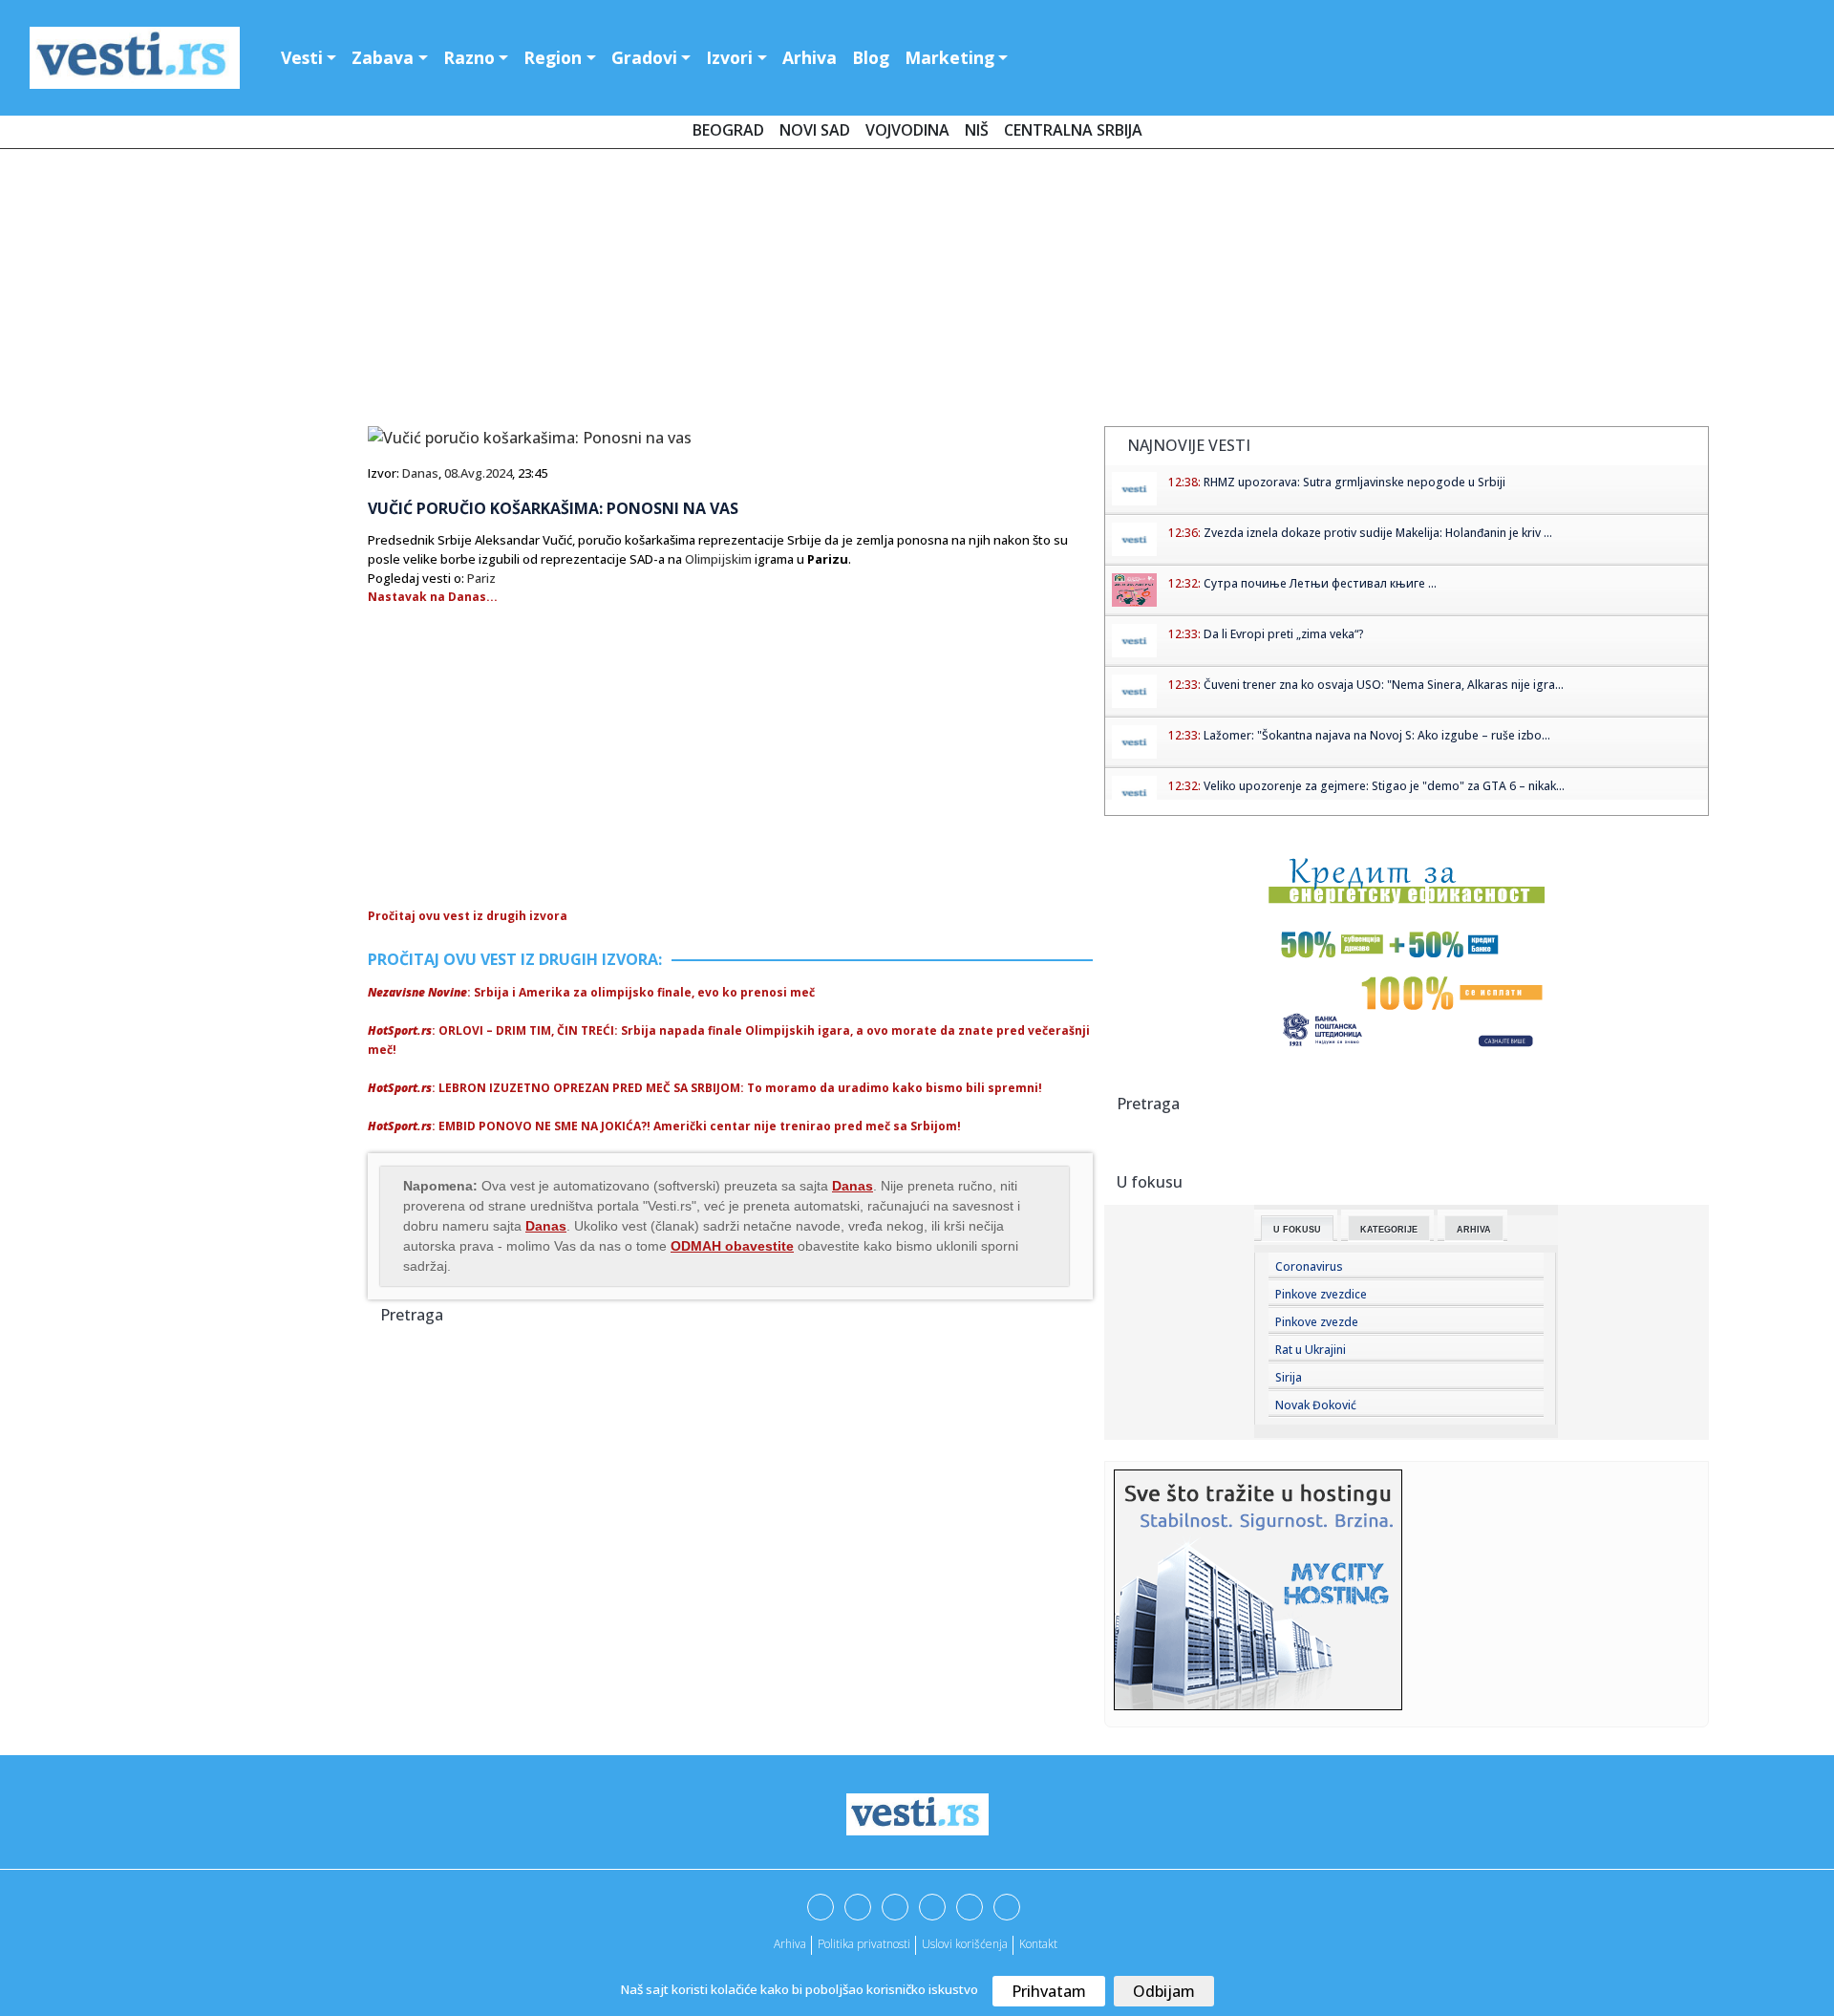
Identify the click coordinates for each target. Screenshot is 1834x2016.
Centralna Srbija (1073, 130)
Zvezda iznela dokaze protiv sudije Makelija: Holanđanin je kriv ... (1378, 533)
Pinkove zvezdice (1321, 1294)
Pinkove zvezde (1317, 1322)
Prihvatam (1049, 1991)
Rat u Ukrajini (1311, 1350)
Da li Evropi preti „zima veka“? (1284, 634)
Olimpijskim (718, 559)
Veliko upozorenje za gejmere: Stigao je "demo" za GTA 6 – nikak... (1384, 786)
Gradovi (644, 57)
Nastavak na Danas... (433, 597)
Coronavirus (1309, 1266)
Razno (469, 57)
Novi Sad (815, 130)
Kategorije (1389, 1230)
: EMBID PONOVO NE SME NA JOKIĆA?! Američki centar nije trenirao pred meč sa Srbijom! (664, 1126)
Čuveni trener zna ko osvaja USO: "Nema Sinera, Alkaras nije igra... (1384, 685)
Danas (420, 473)
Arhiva (810, 57)
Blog (871, 57)
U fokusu (1297, 1230)
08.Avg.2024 (478, 473)
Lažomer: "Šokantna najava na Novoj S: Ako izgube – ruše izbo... (1377, 735)
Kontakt (1038, 1944)
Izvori (729, 57)
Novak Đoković (1316, 1405)
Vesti (302, 57)
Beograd (728, 130)
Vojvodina (907, 130)
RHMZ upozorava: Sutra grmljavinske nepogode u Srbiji (1354, 482)
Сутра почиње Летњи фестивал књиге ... (1320, 583)
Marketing (949, 57)
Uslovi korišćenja (965, 1944)
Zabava (383, 57)
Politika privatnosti (864, 1944)
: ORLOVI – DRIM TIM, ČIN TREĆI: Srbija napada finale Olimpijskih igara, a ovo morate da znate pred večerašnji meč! (729, 1040)
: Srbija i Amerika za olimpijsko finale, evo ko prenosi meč (591, 992)
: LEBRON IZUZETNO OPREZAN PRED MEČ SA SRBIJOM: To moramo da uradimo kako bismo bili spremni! (705, 1088)
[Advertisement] (917, 291)
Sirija (1289, 1377)
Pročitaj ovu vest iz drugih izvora (468, 916)
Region (553, 57)
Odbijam (1164, 1991)
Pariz (481, 578)
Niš (977, 130)
